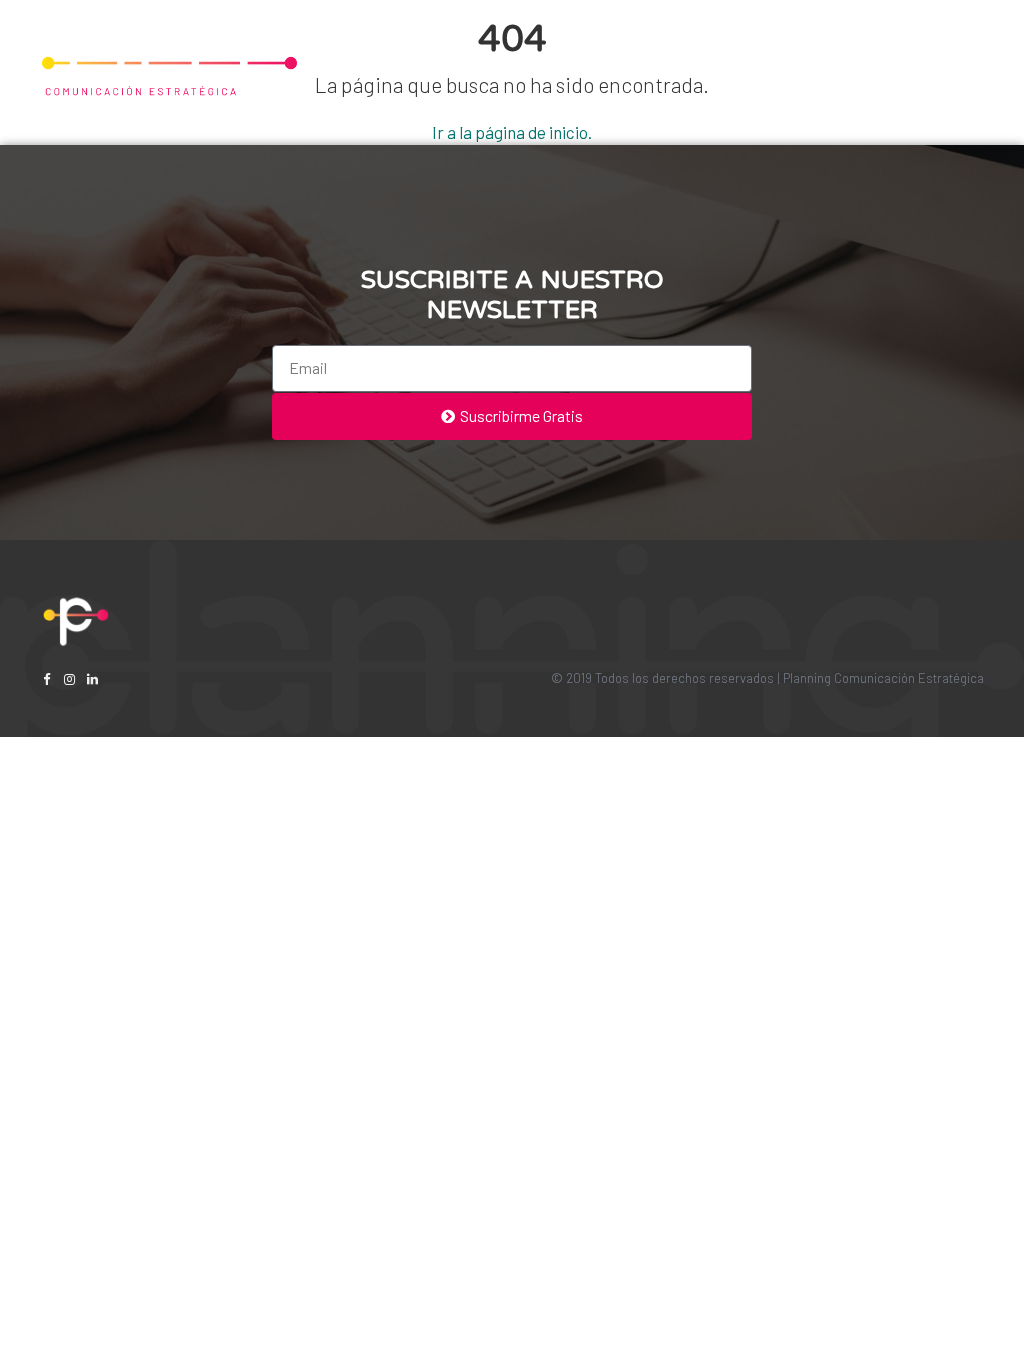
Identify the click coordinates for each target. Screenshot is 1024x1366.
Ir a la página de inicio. (512, 132)
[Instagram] (69, 679)
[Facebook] (46, 679)
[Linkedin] (92, 679)
